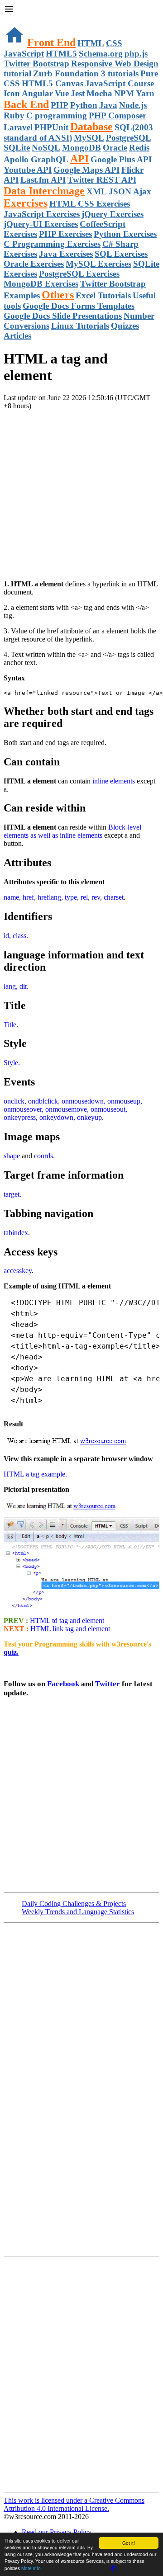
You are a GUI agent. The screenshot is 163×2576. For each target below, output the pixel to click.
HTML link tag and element (70, 1629)
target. (12, 1194)
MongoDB (81, 148)
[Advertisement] (81, 491)
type (71, 897)
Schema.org (101, 54)
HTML (91, 43)
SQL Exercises (121, 254)
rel (84, 897)
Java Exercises (66, 254)
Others (58, 295)
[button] (81, 10)
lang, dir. (16, 986)
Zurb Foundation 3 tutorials (86, 73)
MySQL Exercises (98, 264)
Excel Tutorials (103, 295)
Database (91, 127)
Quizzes (125, 326)
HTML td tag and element (66, 1621)
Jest (78, 93)
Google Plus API (121, 159)
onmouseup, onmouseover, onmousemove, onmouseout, (73, 1105)
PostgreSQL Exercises (79, 274)
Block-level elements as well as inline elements (72, 831)
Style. (12, 1063)
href (28, 897)
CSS (114, 43)
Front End (51, 42)
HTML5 (61, 54)
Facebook (63, 1684)
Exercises (26, 203)
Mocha (99, 93)
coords (43, 1156)
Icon (12, 93)
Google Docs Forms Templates (79, 306)
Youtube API (28, 170)
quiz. (11, 1652)
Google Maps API (86, 170)
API (79, 159)
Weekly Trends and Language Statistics (78, 1912)
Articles (17, 336)
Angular (37, 93)
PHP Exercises (65, 234)
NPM (124, 93)
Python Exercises (125, 234)
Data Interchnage (44, 191)
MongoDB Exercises (41, 284)
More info (31, 2568)
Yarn (145, 93)
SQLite (17, 148)
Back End (26, 104)
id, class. (16, 936)
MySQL (89, 138)
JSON (120, 191)
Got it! (129, 2543)
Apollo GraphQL (36, 159)
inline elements (114, 781)
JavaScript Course (120, 83)
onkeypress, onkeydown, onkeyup (53, 1117)
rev (96, 897)
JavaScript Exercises (42, 214)
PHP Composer (117, 116)
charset (114, 897)
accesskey (18, 1271)
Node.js (133, 105)
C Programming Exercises (52, 244)
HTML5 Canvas (53, 83)
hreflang (49, 897)
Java (108, 105)
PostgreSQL (129, 138)
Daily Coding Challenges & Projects (74, 1904)
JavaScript (24, 54)
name (11, 897)
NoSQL (46, 148)
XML (97, 191)
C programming (57, 116)
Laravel (18, 127)
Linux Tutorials (80, 326)
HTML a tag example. (35, 1474)
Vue (62, 93)
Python (84, 105)
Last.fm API (43, 180)
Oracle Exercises (34, 264)
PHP (60, 105)
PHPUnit (51, 127)
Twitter (108, 1684)
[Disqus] (81, 2373)
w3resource (20, 20)
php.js (136, 54)
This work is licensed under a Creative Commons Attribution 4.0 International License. (74, 2504)
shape (12, 1156)
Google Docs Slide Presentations (63, 316)
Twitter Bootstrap (36, 64)
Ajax (142, 191)
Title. (11, 1025)
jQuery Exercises (113, 214)
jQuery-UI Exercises (41, 224)
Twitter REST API (102, 180)
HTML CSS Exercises (90, 204)
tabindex (16, 1233)
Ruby (14, 116)
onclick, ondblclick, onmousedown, (55, 1101)
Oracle (115, 148)
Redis (139, 148)
